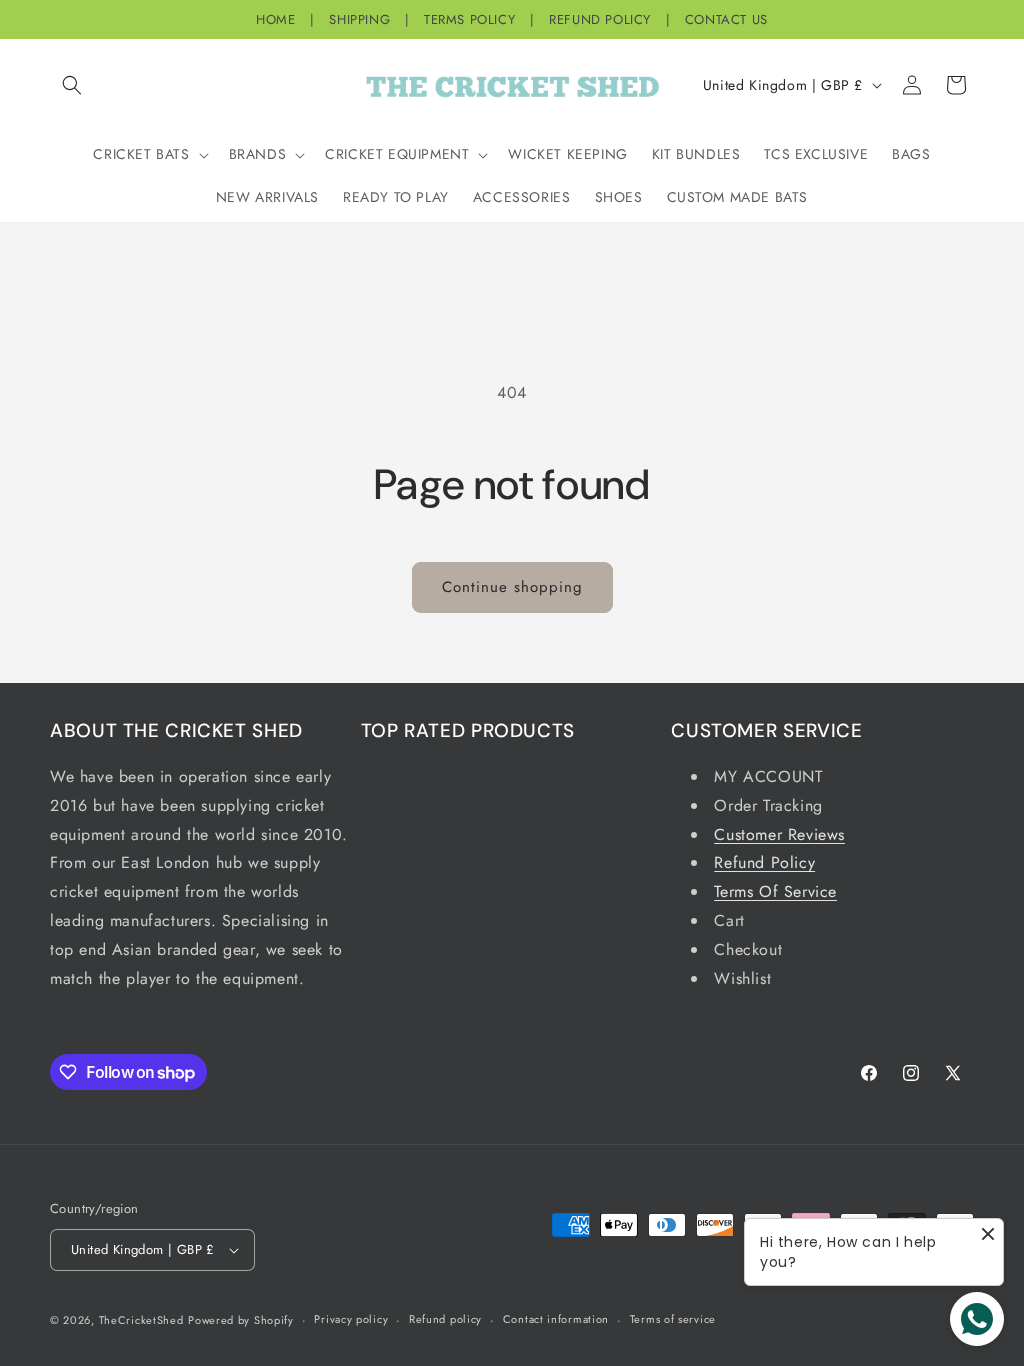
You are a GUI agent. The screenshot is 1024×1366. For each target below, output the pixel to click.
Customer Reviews (779, 834)
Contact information (556, 1319)
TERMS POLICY (469, 19)
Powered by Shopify (241, 1320)
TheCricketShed (141, 1320)
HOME (275, 19)
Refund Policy (764, 862)
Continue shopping (512, 587)
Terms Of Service (775, 891)
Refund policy (445, 1319)
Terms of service (673, 1319)
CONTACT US (726, 19)
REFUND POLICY (600, 19)
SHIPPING (359, 19)
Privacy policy (351, 1319)
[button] (72, 85)
